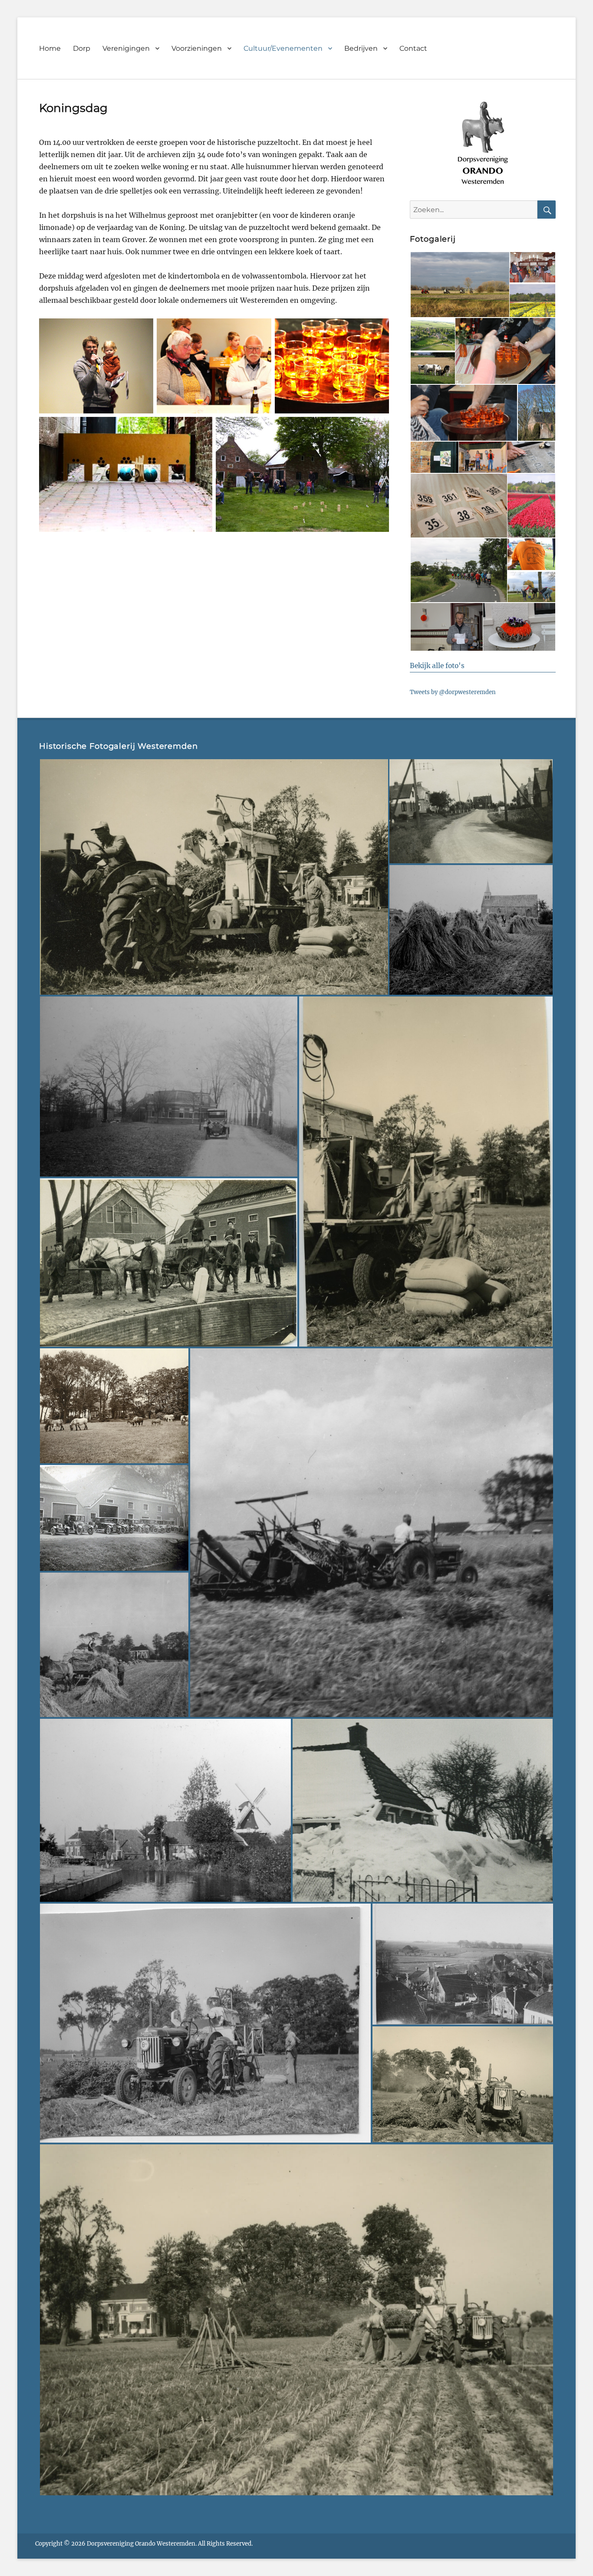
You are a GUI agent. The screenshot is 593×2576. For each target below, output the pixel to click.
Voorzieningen (197, 48)
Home (50, 48)
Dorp (82, 48)
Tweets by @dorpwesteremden (453, 692)
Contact (413, 48)
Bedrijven (361, 48)
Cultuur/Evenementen (283, 48)
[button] (459, 285)
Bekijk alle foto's (437, 666)
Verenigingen (126, 48)
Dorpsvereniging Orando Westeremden (141, 2544)
